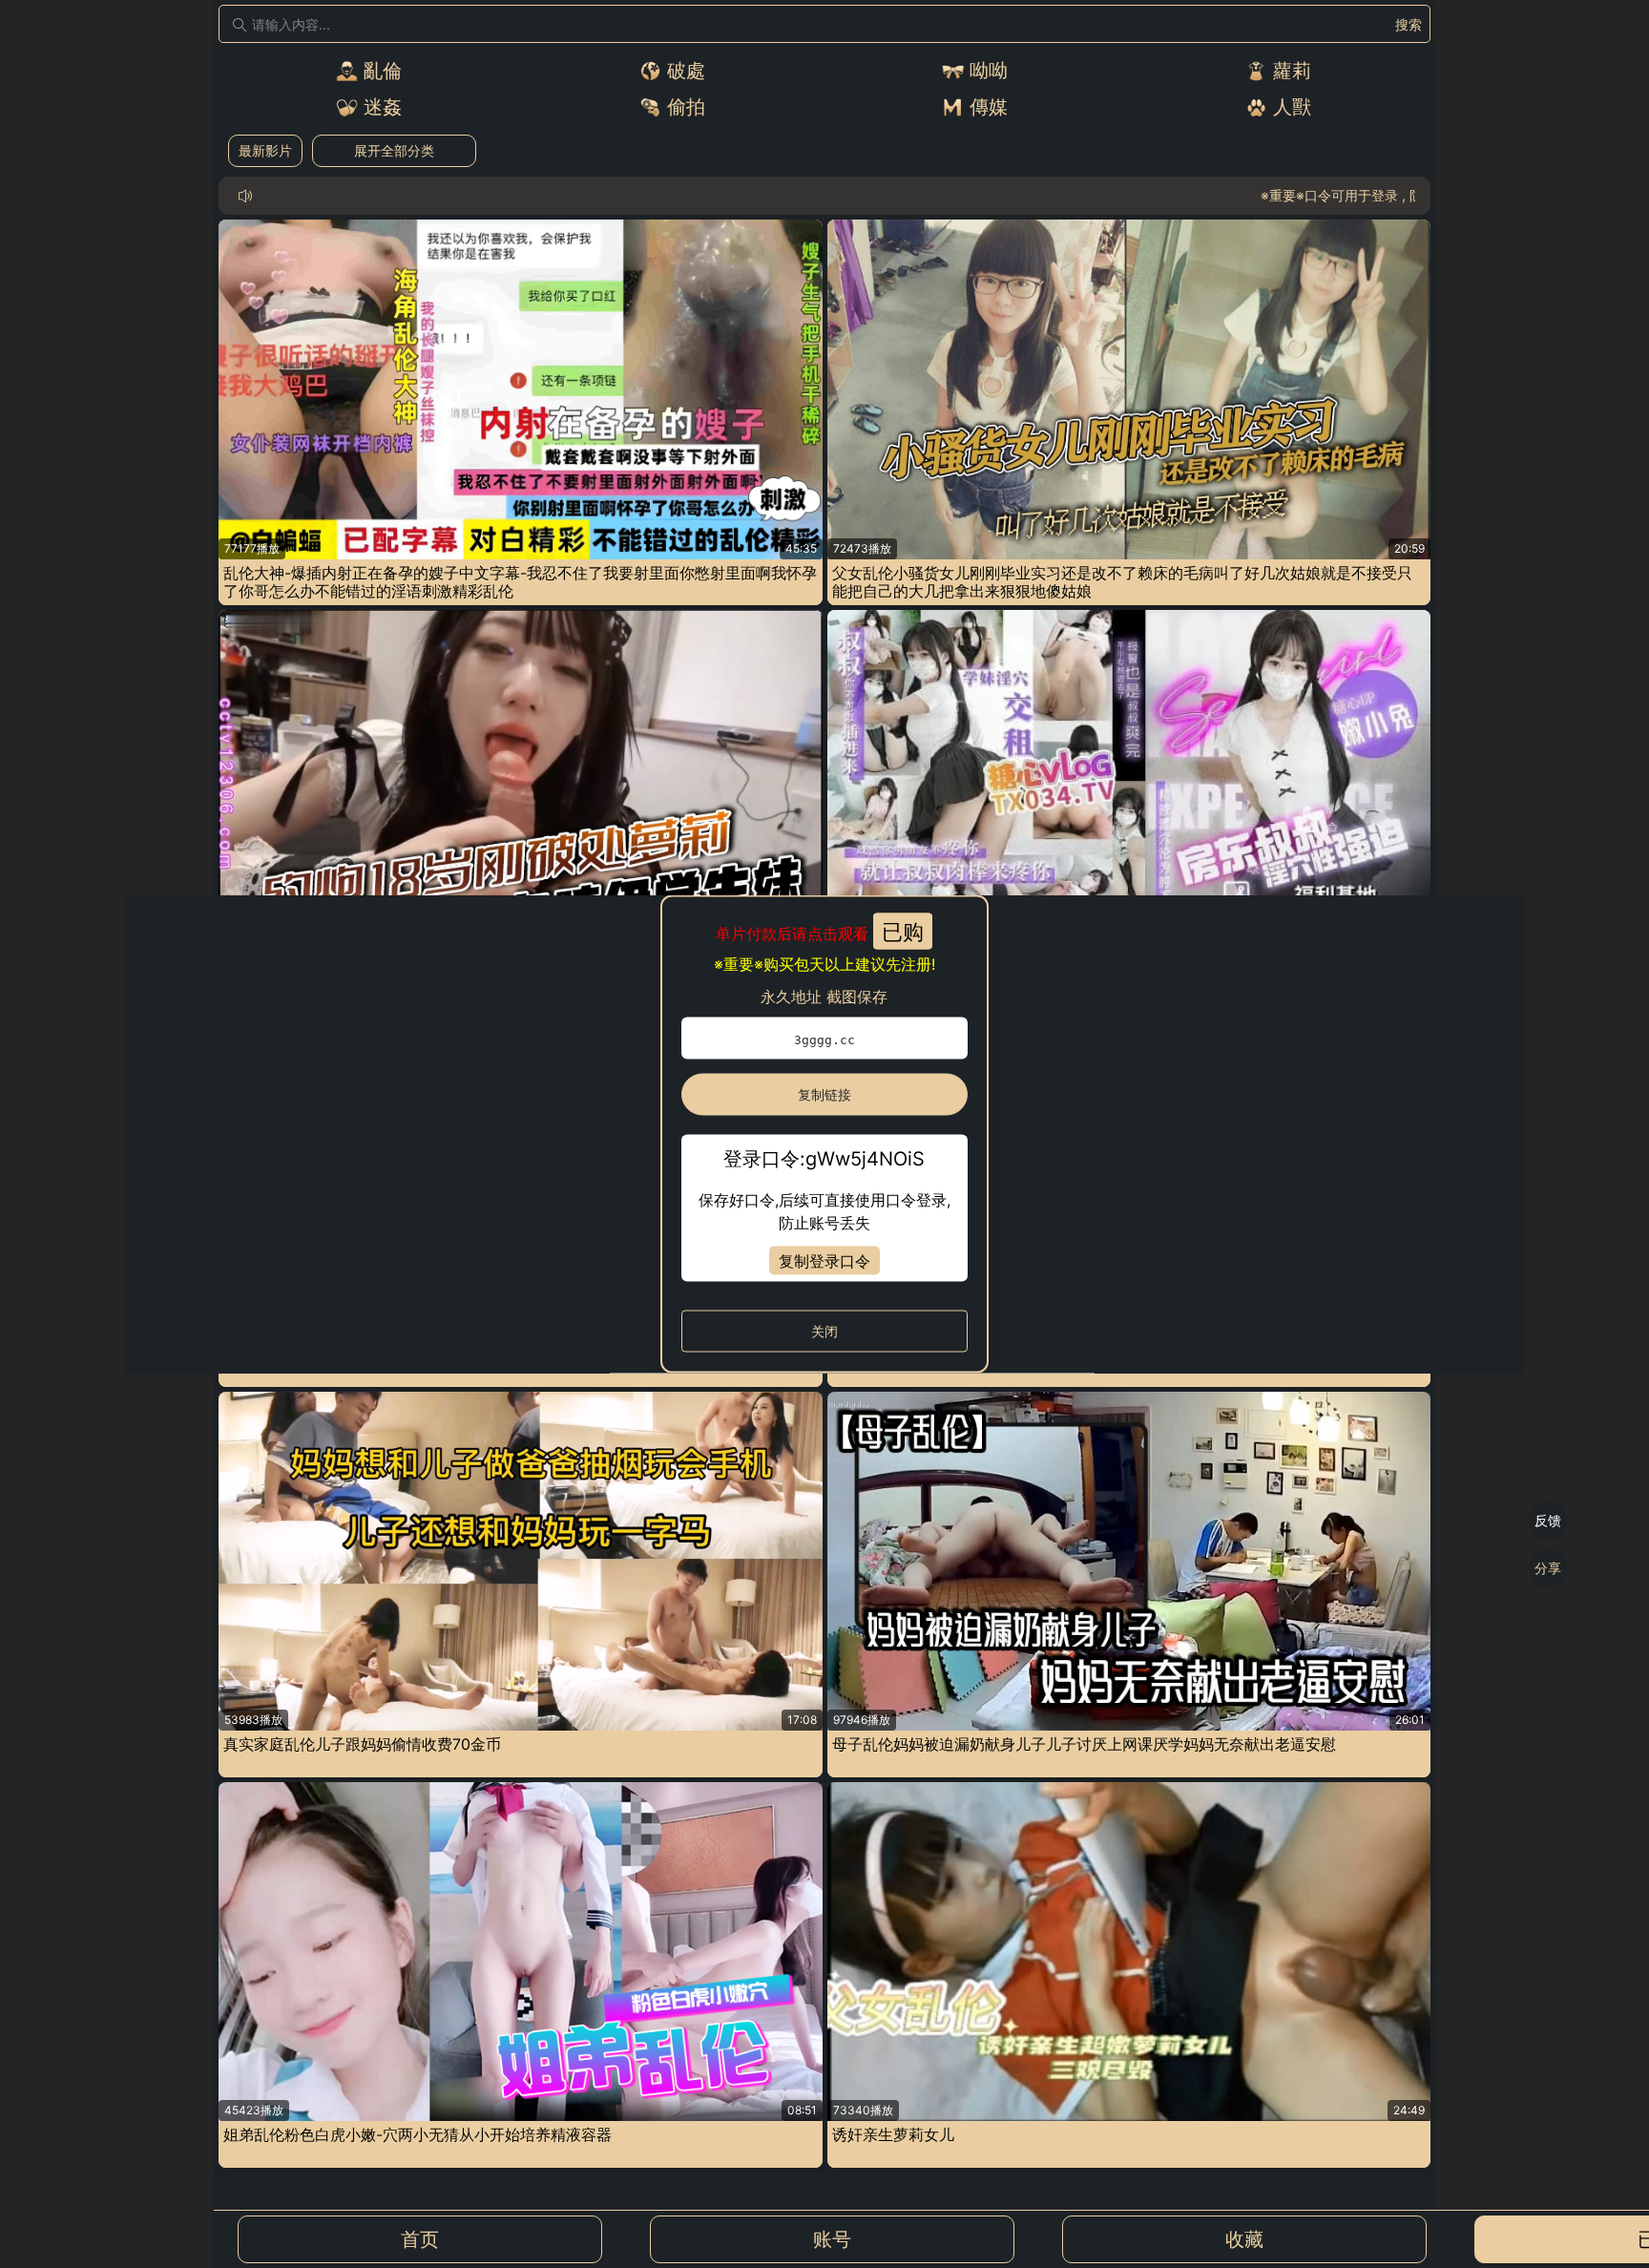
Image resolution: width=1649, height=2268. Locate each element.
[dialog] (825, 1134)
